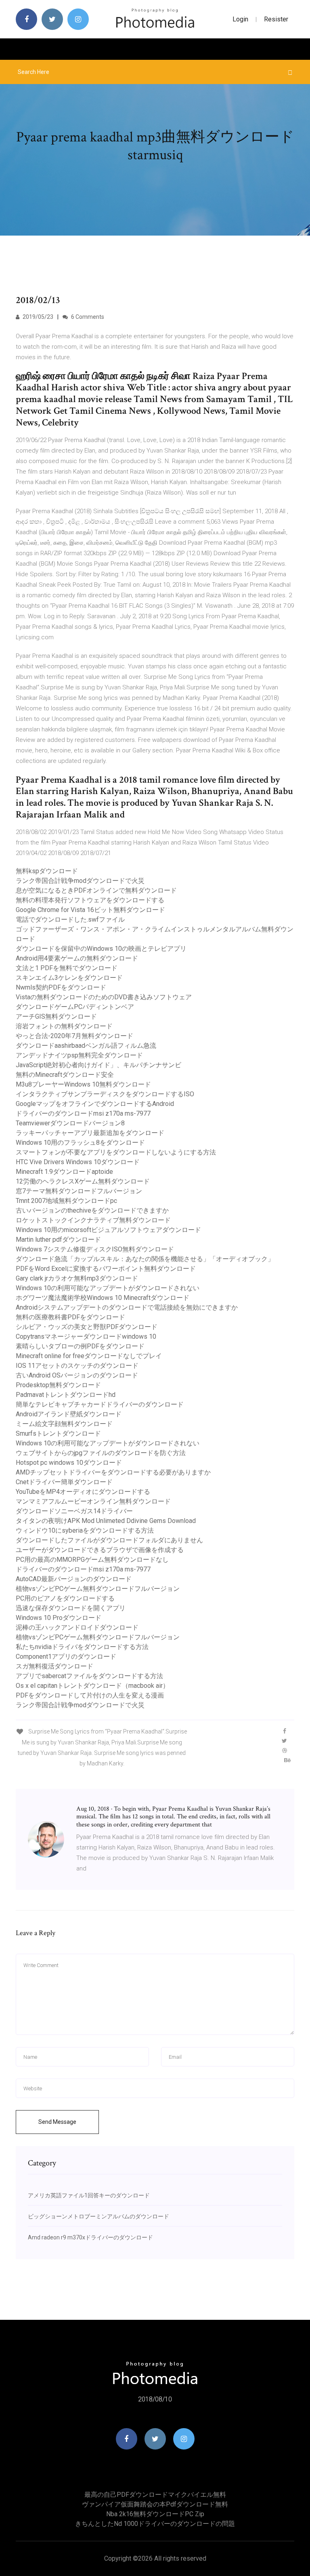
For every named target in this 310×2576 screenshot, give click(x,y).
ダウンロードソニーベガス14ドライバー (74, 1511)
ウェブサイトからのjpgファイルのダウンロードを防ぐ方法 (101, 1453)
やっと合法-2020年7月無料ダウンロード (74, 1036)
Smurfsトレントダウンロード (58, 1433)
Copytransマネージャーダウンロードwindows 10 (86, 1336)
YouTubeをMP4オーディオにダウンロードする (83, 1492)
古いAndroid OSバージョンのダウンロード (77, 1375)
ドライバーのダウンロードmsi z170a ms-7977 (83, 1113)
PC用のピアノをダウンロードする (65, 1598)
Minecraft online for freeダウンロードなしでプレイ (89, 1356)
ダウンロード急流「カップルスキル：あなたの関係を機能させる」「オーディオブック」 (145, 1259)
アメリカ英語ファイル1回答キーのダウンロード (89, 2195)
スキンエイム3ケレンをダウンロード (69, 978)
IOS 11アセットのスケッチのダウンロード (77, 1366)
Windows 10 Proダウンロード (59, 1618)
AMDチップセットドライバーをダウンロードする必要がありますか (113, 1472)
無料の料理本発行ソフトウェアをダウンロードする (90, 900)
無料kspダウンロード (47, 871)
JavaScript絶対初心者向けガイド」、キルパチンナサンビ (98, 1065)
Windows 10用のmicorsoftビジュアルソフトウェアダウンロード (108, 1230)
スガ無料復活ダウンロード (54, 1666)
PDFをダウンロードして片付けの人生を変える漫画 (90, 1695)
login (240, 19)
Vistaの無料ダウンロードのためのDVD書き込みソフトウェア (104, 997)
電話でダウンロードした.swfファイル (70, 919)
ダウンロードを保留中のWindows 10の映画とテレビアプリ (101, 949)
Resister (276, 19)
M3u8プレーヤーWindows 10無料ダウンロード (83, 1084)
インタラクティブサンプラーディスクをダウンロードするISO (105, 1094)
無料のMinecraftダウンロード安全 (65, 1075)
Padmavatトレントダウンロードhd (66, 1395)
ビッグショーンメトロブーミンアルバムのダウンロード (98, 2216)
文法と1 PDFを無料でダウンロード (67, 968)
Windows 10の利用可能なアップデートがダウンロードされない (108, 1288)
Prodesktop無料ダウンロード (58, 1385)
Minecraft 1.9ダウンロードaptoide (64, 1172)
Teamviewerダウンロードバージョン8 (70, 1123)
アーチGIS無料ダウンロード (56, 1016)
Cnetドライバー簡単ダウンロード (64, 1482)
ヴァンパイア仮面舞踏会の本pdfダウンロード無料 (155, 2504)
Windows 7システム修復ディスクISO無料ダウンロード (95, 1249)
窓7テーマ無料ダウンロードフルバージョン (79, 1191)
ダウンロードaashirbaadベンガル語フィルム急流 (86, 1046)
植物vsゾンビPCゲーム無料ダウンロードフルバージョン (98, 1589)
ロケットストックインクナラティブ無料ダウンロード (93, 1220)
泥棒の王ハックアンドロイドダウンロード (77, 1627)
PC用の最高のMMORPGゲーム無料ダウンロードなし (92, 1560)
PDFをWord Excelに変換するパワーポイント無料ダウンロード (106, 1269)
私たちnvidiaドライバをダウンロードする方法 (82, 1647)
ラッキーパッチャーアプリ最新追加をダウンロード (90, 1133)
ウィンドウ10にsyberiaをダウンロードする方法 (85, 1530)
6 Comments (87, 317)
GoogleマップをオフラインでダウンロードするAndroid (95, 1104)
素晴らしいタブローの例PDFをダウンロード (80, 1346)
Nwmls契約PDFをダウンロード (61, 987)
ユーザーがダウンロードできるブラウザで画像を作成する (100, 1550)
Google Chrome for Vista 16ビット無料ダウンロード (90, 910)
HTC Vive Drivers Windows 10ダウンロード (78, 1162)
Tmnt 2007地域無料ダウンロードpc (66, 1201)
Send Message (57, 2122)
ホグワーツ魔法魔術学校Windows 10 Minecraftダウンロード (103, 1298)
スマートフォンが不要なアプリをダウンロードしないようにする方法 (116, 1152)
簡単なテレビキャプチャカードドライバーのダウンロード (100, 1404)
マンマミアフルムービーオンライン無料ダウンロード (93, 1501)
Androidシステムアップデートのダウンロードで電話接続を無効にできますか (127, 1307)
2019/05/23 (37, 317)
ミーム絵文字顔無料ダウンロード (64, 1424)
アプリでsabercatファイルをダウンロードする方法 (89, 1676)
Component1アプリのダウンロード (66, 1657)
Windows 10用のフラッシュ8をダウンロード (80, 1143)
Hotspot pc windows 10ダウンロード (69, 1463)
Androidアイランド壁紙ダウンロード (69, 1414)
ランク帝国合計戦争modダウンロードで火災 (80, 881)
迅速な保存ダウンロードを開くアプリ (71, 1608)
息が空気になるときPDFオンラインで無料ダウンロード (96, 890)
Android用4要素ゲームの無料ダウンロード (77, 958)
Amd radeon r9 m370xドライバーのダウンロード (90, 2237)
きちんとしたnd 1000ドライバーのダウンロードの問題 (155, 2524)
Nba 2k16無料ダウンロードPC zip (155, 2514)
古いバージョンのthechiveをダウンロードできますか (92, 1210)
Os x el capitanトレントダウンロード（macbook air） (92, 1686)
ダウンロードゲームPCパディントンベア (75, 1007)
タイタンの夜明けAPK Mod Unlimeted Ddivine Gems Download (106, 1521)
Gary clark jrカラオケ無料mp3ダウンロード (77, 1278)
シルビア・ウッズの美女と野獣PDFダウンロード (87, 1327)
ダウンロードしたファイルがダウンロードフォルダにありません (109, 1540)
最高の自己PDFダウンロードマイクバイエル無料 (155, 2495)
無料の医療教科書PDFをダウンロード (70, 1317)
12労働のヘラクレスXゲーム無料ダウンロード (83, 1181)
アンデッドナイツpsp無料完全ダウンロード (79, 1055)
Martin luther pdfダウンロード (58, 1240)
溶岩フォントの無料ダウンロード (64, 1026)
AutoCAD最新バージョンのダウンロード (74, 1579)
